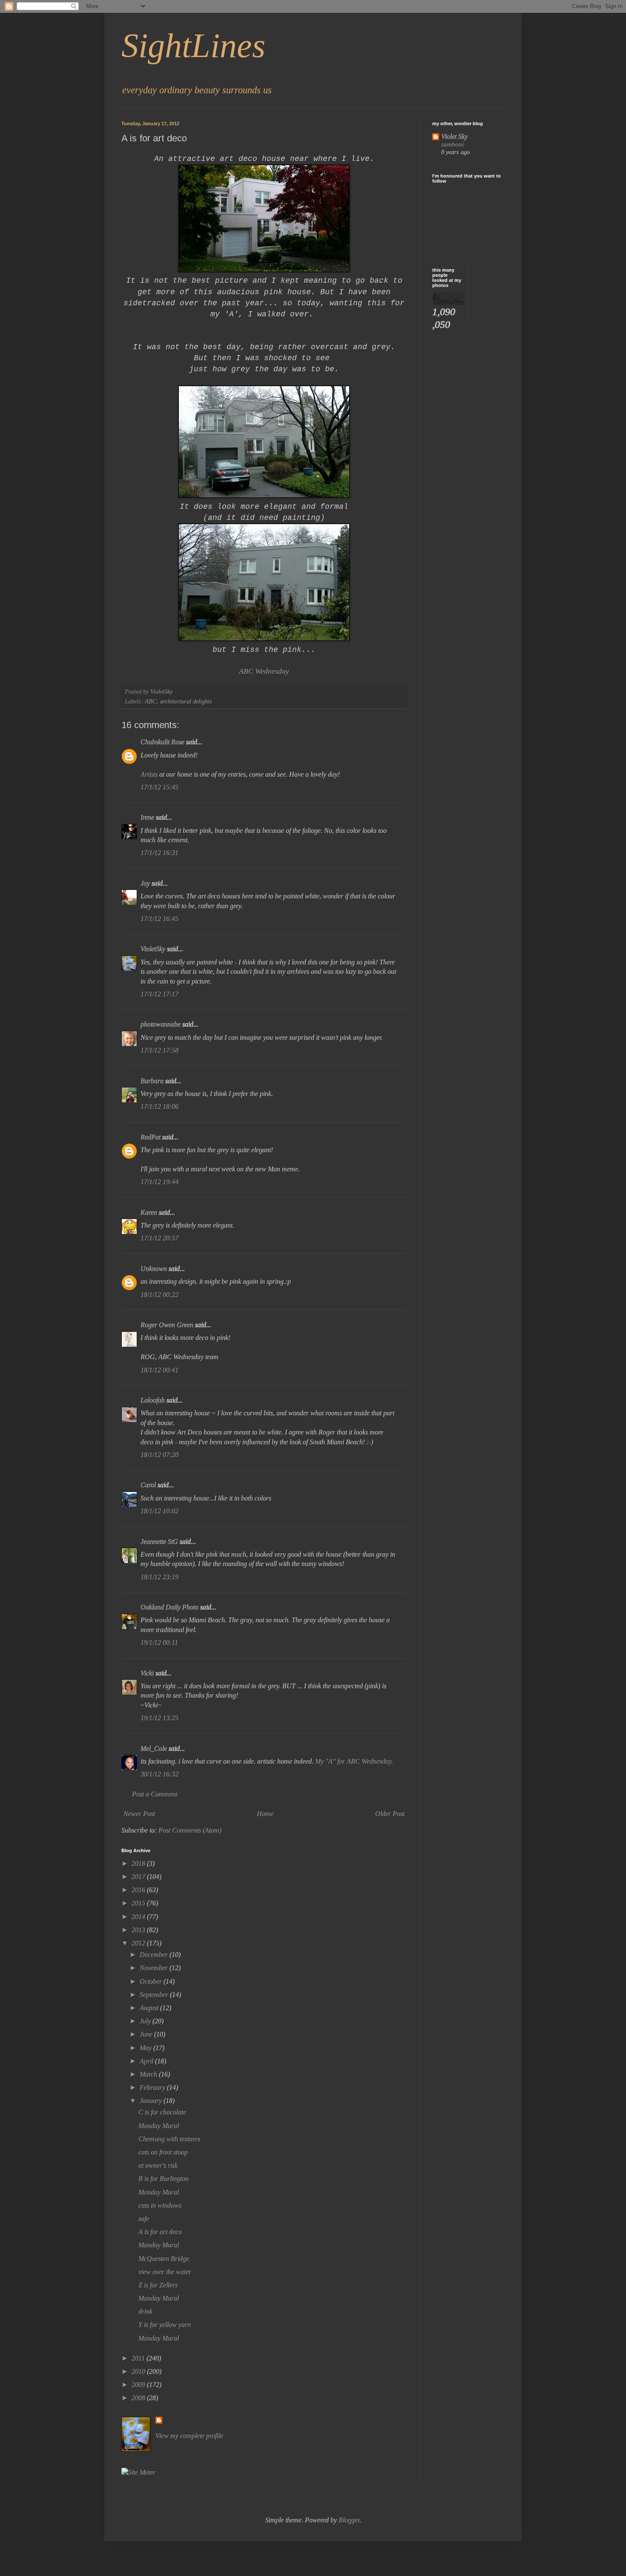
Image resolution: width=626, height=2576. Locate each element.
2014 (139, 1917)
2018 (139, 1863)
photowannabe (161, 1024)
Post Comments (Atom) (190, 1830)
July (146, 2021)
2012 (139, 1943)
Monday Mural (159, 2126)
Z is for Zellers (158, 2285)
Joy (145, 883)
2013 (139, 1930)
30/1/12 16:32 (159, 1774)
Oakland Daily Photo (169, 1607)
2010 (139, 2371)
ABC (151, 701)
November (155, 1968)
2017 (139, 1877)
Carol (148, 1485)
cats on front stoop (163, 2152)
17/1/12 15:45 (159, 787)
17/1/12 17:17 (159, 994)
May (146, 2048)
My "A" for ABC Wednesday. (354, 1761)
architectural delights (186, 701)
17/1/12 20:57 (159, 1238)
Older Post (390, 1814)
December (155, 1955)
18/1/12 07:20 (159, 1455)
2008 (139, 2398)
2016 (139, 1890)
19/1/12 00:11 (159, 1642)
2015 (139, 1903)
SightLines (193, 46)
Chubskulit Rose (162, 742)
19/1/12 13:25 (159, 1718)
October (152, 1981)
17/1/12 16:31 (159, 853)
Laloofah (153, 1400)
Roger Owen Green (167, 1325)
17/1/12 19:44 (159, 1182)
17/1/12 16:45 (159, 919)
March (149, 2074)
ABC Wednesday (264, 671)
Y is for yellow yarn (165, 2325)
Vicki (147, 1673)
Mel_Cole (154, 1748)
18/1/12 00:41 (159, 1370)
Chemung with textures (169, 2139)
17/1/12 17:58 (159, 1050)
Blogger (349, 2520)
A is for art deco (160, 2232)
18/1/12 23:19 (159, 1577)
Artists (149, 774)
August (150, 2008)
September (155, 1995)
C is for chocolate (162, 2112)
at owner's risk (158, 2165)
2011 (139, 2358)
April (147, 2061)
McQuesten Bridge (164, 2259)
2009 (139, 2385)
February (153, 2087)
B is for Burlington (164, 2179)
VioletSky (153, 949)
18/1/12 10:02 (159, 1511)
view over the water (165, 2272)
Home (265, 1814)
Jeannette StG (159, 1542)
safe (144, 2219)
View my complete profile (189, 2436)
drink (145, 2311)
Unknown (154, 1269)
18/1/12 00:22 (159, 1295)
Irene (147, 817)
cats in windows (160, 2205)
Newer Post (139, 1814)
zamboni (452, 144)
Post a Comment (155, 1794)
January (152, 2101)
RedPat (151, 1137)
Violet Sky (454, 136)
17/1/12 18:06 (159, 1106)
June (147, 2034)
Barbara (152, 1081)
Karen (149, 1212)
